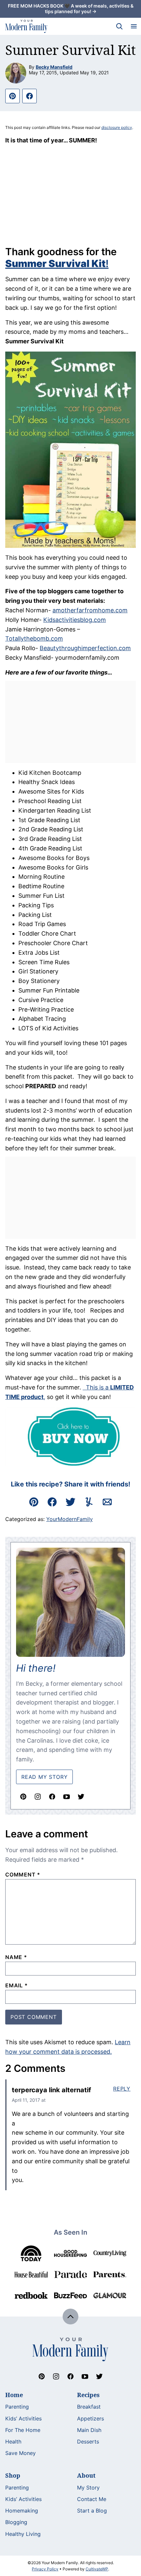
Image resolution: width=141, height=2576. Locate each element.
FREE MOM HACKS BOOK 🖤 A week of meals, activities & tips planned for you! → (71, 9)
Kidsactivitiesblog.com (75, 620)
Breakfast (89, 2407)
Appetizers (91, 2418)
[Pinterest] (23, 1797)
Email (17, 1985)
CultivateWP (97, 2569)
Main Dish (89, 2430)
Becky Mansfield (54, 67)
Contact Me (92, 2499)
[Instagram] (38, 1797)
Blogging (16, 2522)
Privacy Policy (45, 2569)
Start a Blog (92, 2511)
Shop (13, 2475)
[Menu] (134, 26)
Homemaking (22, 2511)
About (86, 2475)
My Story (88, 2488)
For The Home (23, 2430)
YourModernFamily (70, 1519)
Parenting (17, 2407)
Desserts (88, 2441)
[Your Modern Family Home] (26, 26)
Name (16, 1957)
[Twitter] (81, 1797)
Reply (122, 2089)
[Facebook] (52, 1797)
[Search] (119, 26)
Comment (23, 1875)
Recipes (88, 2395)
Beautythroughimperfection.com (85, 648)
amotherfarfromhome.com (90, 610)
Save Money (20, 2453)
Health (13, 2441)
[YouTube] (67, 1797)
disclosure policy (117, 127)
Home (14, 2395)
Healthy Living (23, 2534)
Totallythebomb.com (34, 638)
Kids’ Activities (23, 2418)
